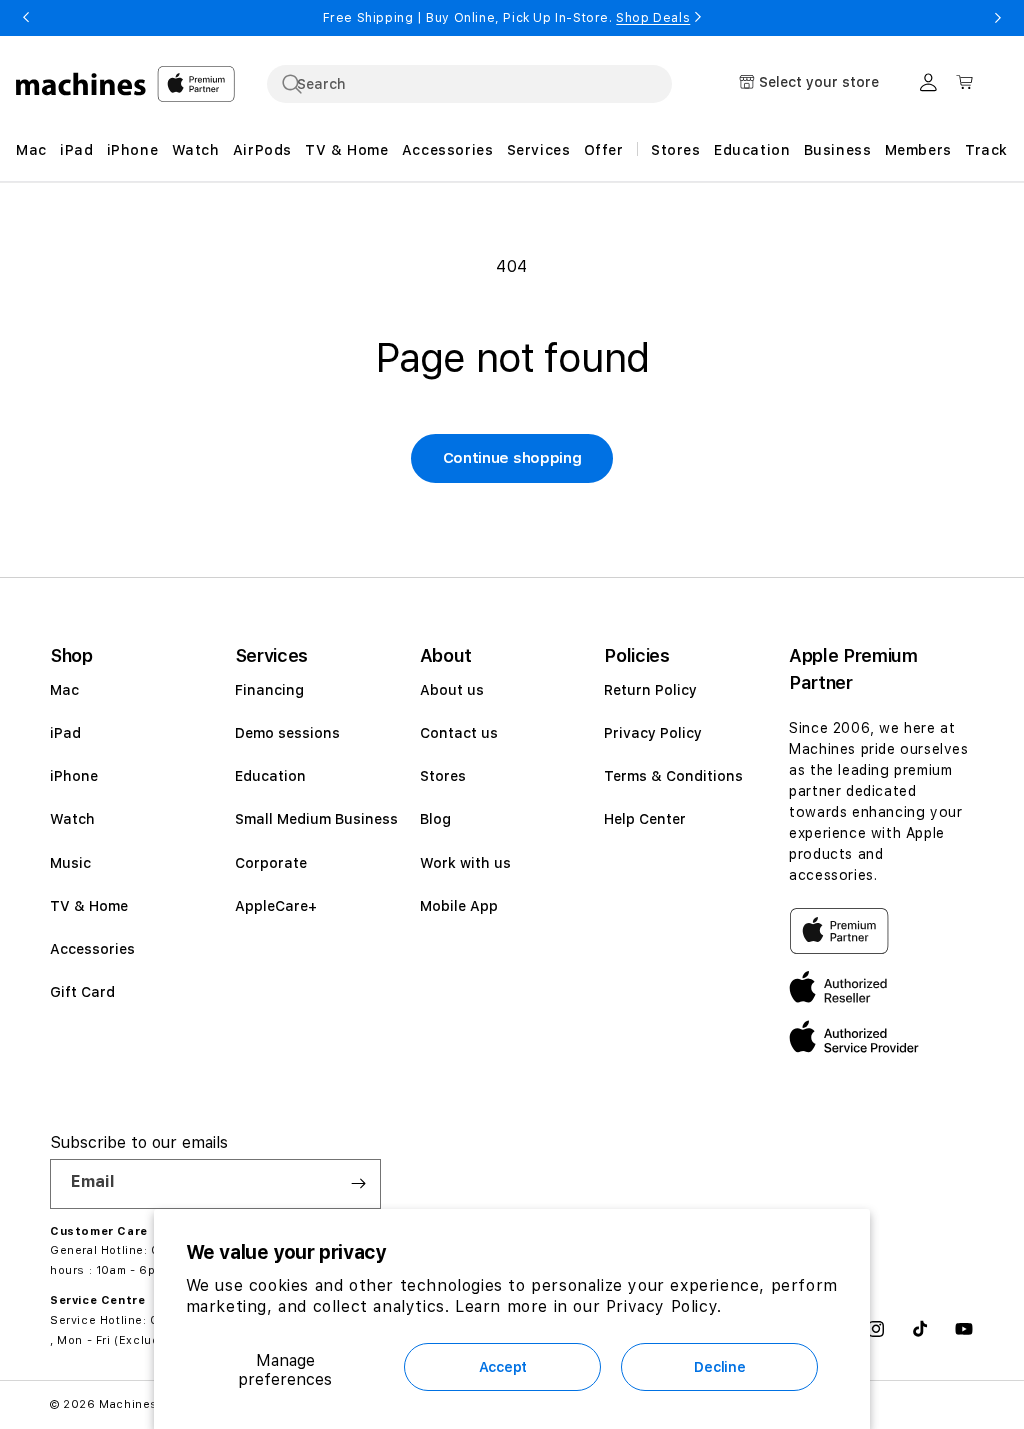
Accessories (92, 949)
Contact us (459, 733)
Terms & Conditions (673, 776)
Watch (72, 819)
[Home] (81, 84)
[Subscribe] (358, 1184)
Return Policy (650, 690)
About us (452, 690)
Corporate (271, 863)
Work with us (465, 863)
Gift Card (82, 992)
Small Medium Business (316, 819)
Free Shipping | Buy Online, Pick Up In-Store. (507, 18)
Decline (719, 1367)
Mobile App (459, 906)
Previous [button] (26, 18)
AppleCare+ (276, 906)
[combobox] (469, 84)
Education (270, 776)
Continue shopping (512, 458)
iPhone (74, 776)
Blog (435, 819)
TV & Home (89, 906)
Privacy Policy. (664, 1306)
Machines (128, 1404)
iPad (65, 733)
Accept (503, 1367)
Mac (64, 690)
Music (70, 863)
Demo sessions (287, 733)
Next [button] (998, 18)
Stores (443, 776)
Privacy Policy (653, 733)
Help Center (645, 819)
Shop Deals (653, 18)
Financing (269, 690)
